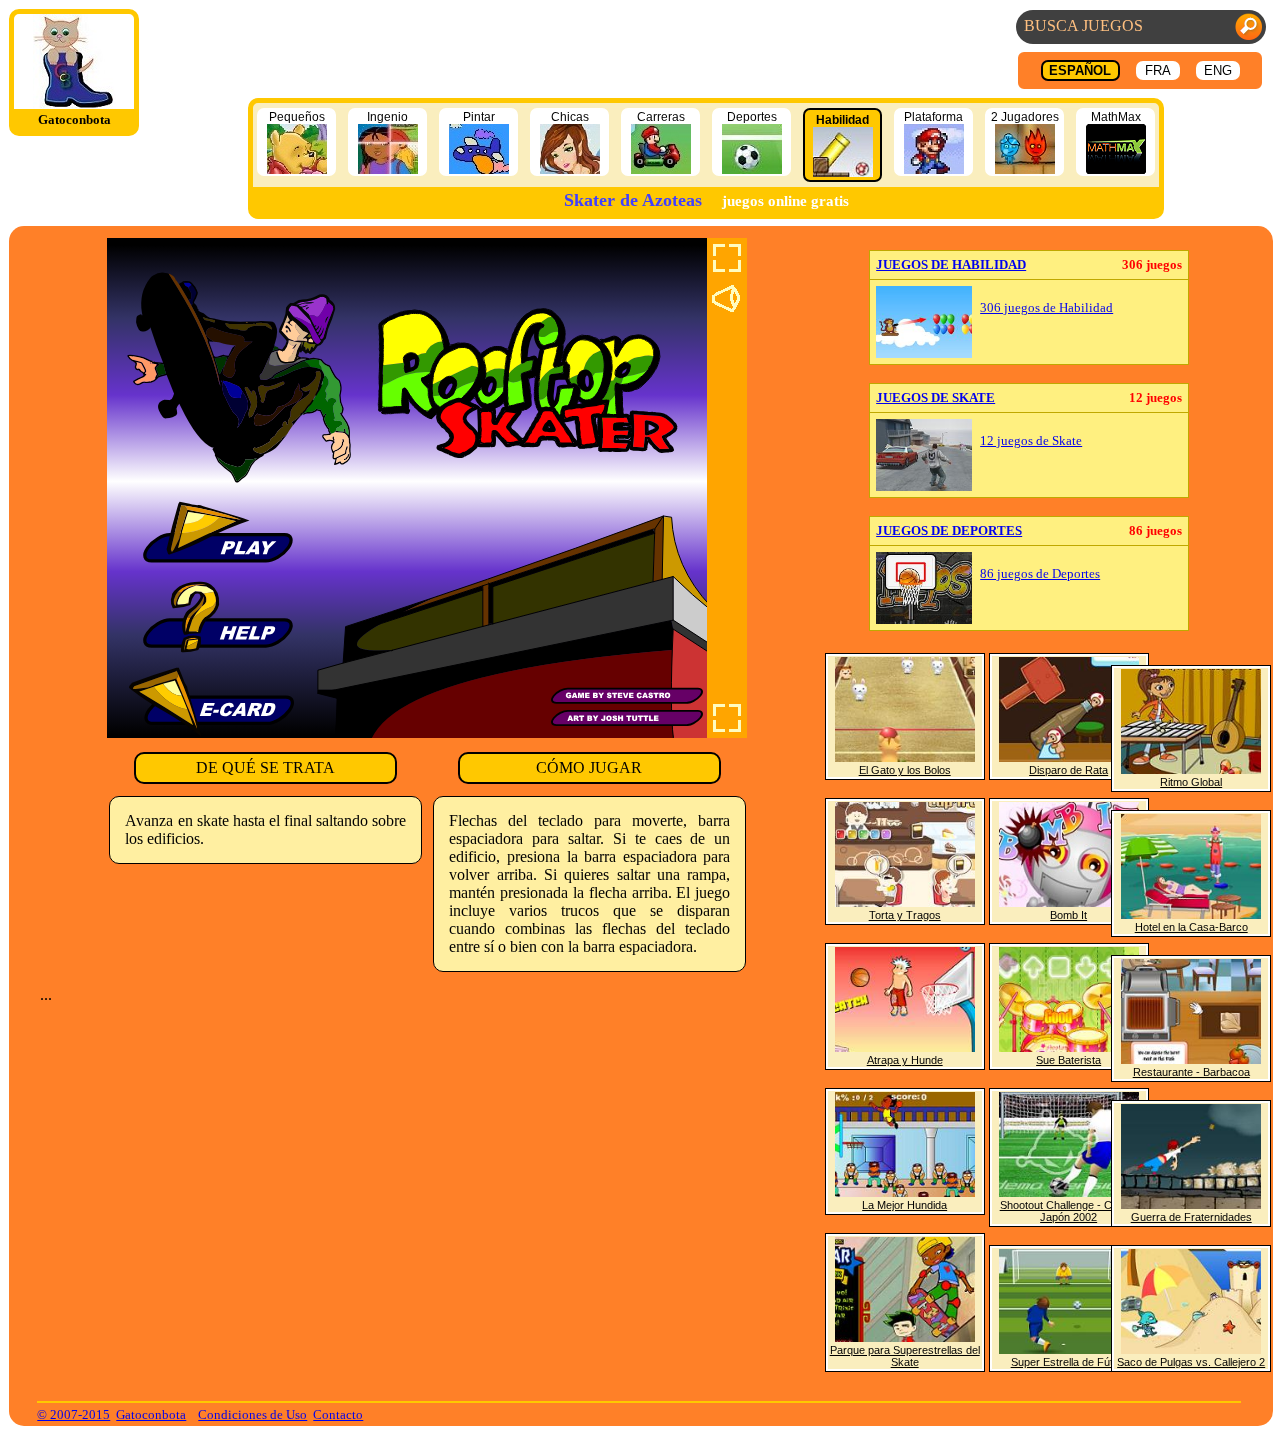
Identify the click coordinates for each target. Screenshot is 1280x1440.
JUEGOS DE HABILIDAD (951, 264)
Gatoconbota (151, 1414)
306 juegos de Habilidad (1046, 308)
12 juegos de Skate (1031, 441)
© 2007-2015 (73, 1414)
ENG (1218, 70)
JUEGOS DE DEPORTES (949, 530)
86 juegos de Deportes (1040, 574)
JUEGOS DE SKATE (935, 397)
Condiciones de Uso (252, 1414)
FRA (1158, 70)
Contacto (338, 1414)
